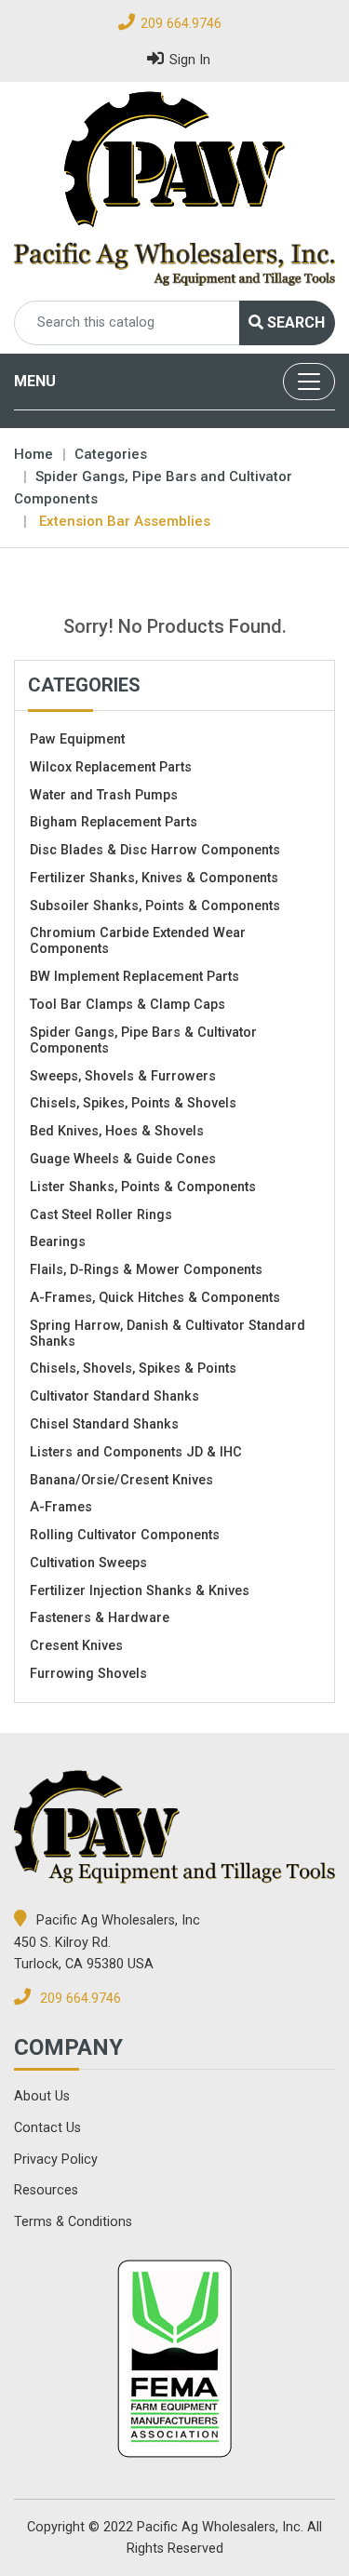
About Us (42, 2096)
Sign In (190, 60)
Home (34, 454)
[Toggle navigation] (309, 382)
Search (294, 322)
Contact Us (47, 2128)
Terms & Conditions (73, 2222)
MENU (35, 381)
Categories (111, 454)
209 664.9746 (181, 24)
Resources (46, 2190)
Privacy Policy (56, 2160)
